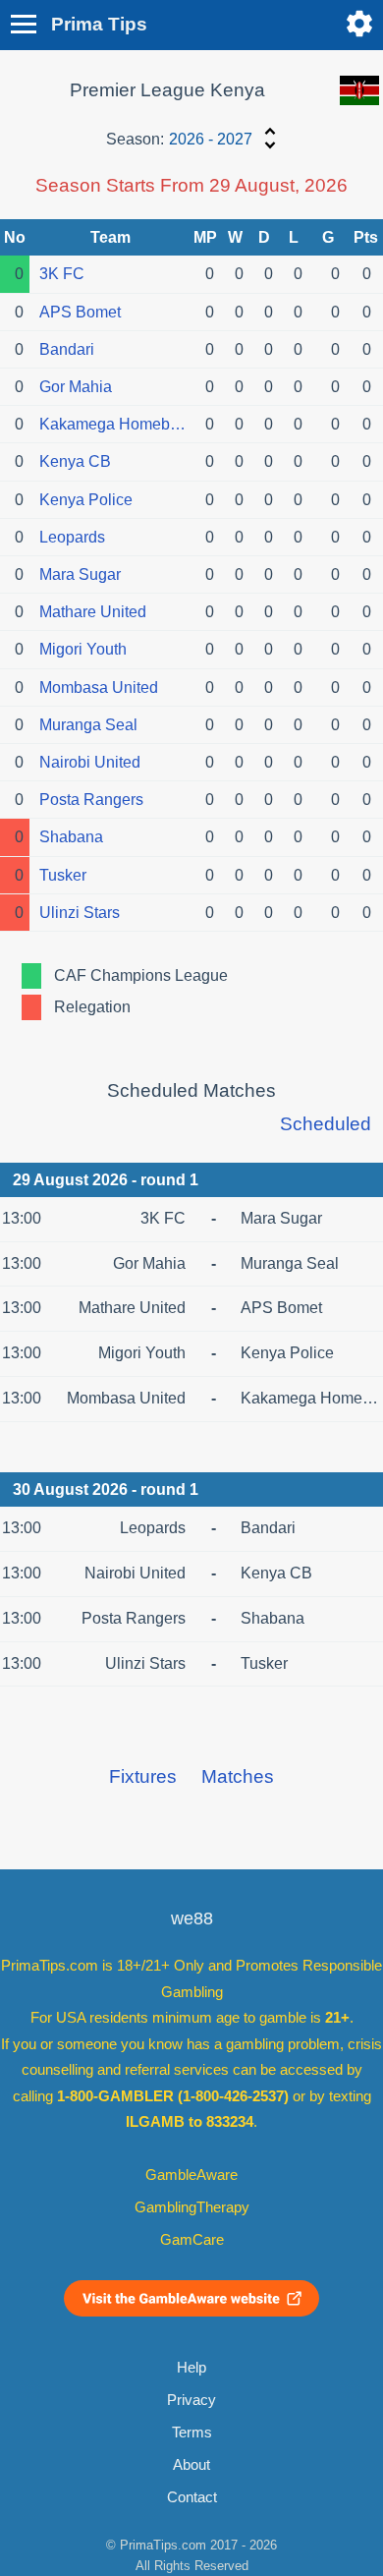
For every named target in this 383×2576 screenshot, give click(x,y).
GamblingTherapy (192, 2207)
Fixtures (143, 1776)
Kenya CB (75, 461)
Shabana (71, 837)
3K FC (62, 274)
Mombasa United (99, 687)
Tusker (63, 875)
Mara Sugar (80, 574)
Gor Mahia (76, 387)
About (191, 2465)
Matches (238, 1776)
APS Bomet (80, 312)
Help (191, 2368)
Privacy (191, 2400)
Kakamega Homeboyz (115, 424)
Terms (192, 2433)
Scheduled (326, 1124)
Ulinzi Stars (80, 913)
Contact (192, 2497)
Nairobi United (90, 762)
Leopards (72, 537)
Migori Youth (83, 649)
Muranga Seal (88, 725)
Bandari (67, 349)
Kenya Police (86, 500)
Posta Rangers (91, 800)
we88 (192, 1918)
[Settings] (359, 24)
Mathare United (93, 612)
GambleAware (191, 2175)
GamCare (192, 2240)
